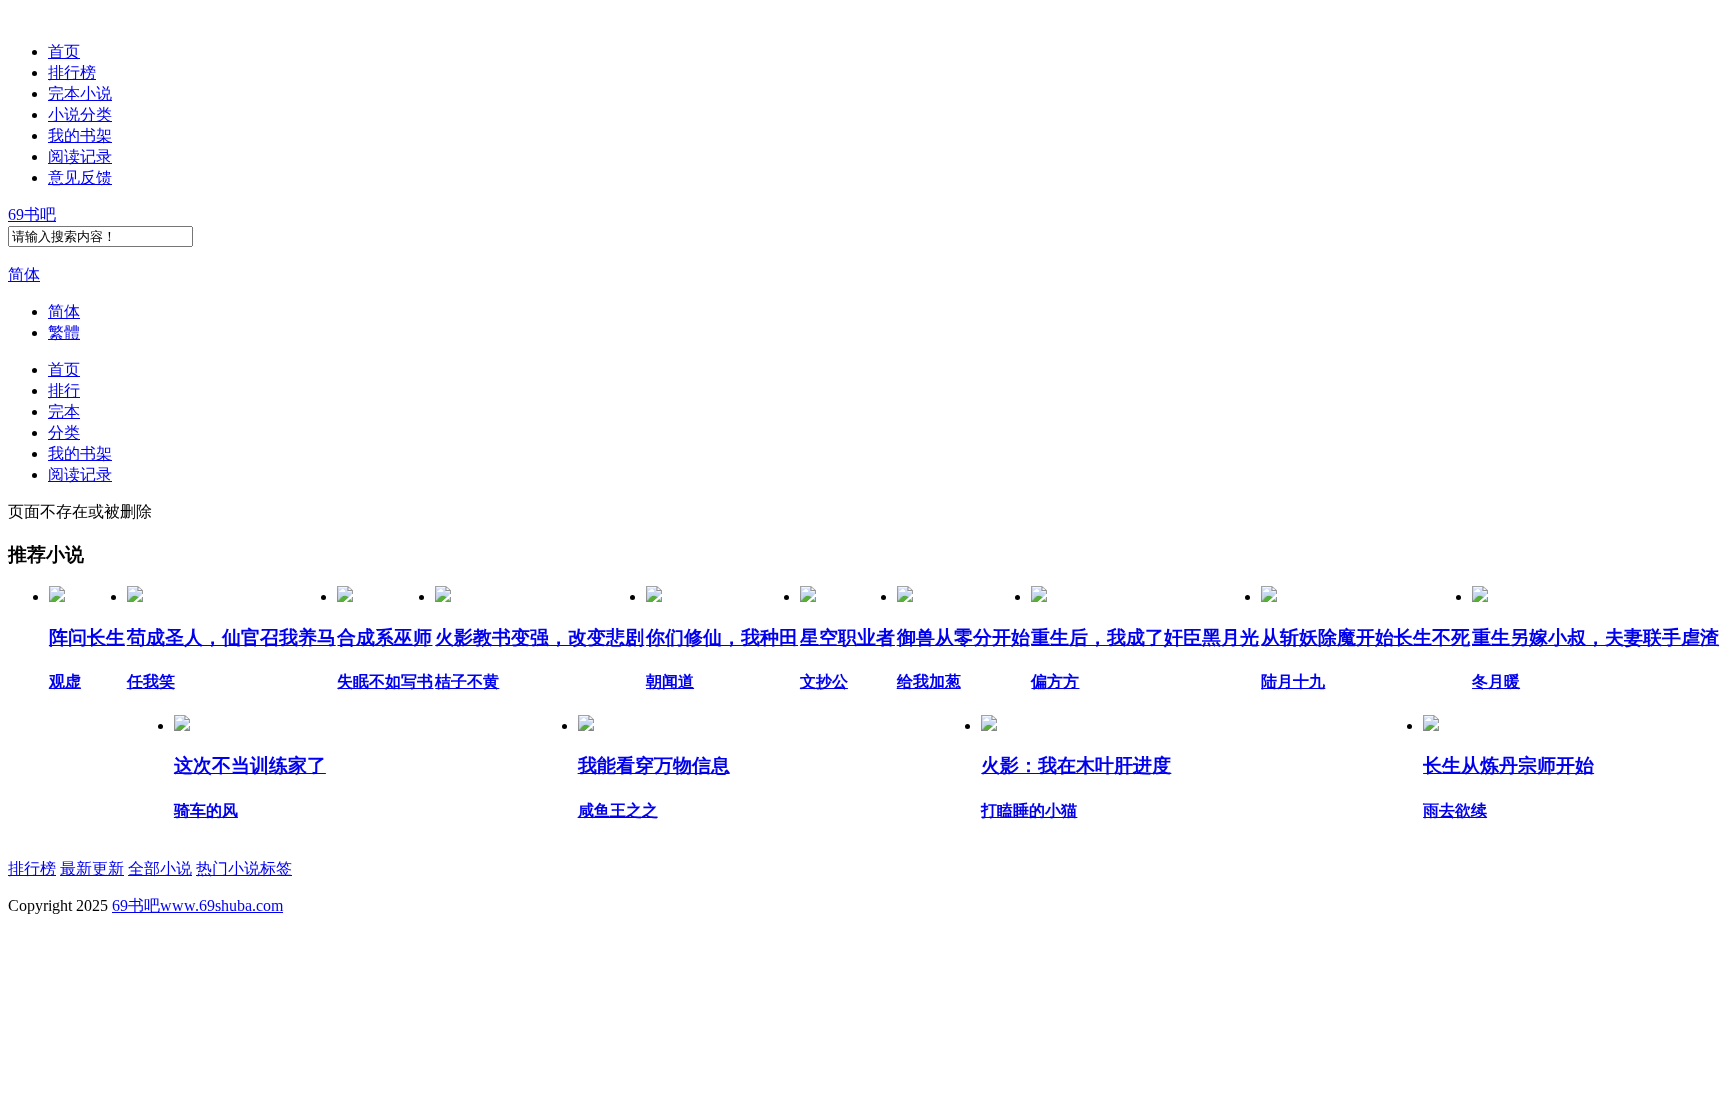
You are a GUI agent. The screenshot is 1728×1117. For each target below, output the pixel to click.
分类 (64, 432)
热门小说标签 (244, 868)
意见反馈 (80, 177)
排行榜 (72, 72)
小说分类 (80, 114)
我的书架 (80, 135)
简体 (24, 274)
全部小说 (160, 868)
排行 (64, 390)
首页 (64, 51)
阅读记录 (80, 156)
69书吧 (32, 214)
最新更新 (92, 868)
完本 (64, 411)
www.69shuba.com (221, 905)
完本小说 (80, 93)
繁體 (64, 332)
